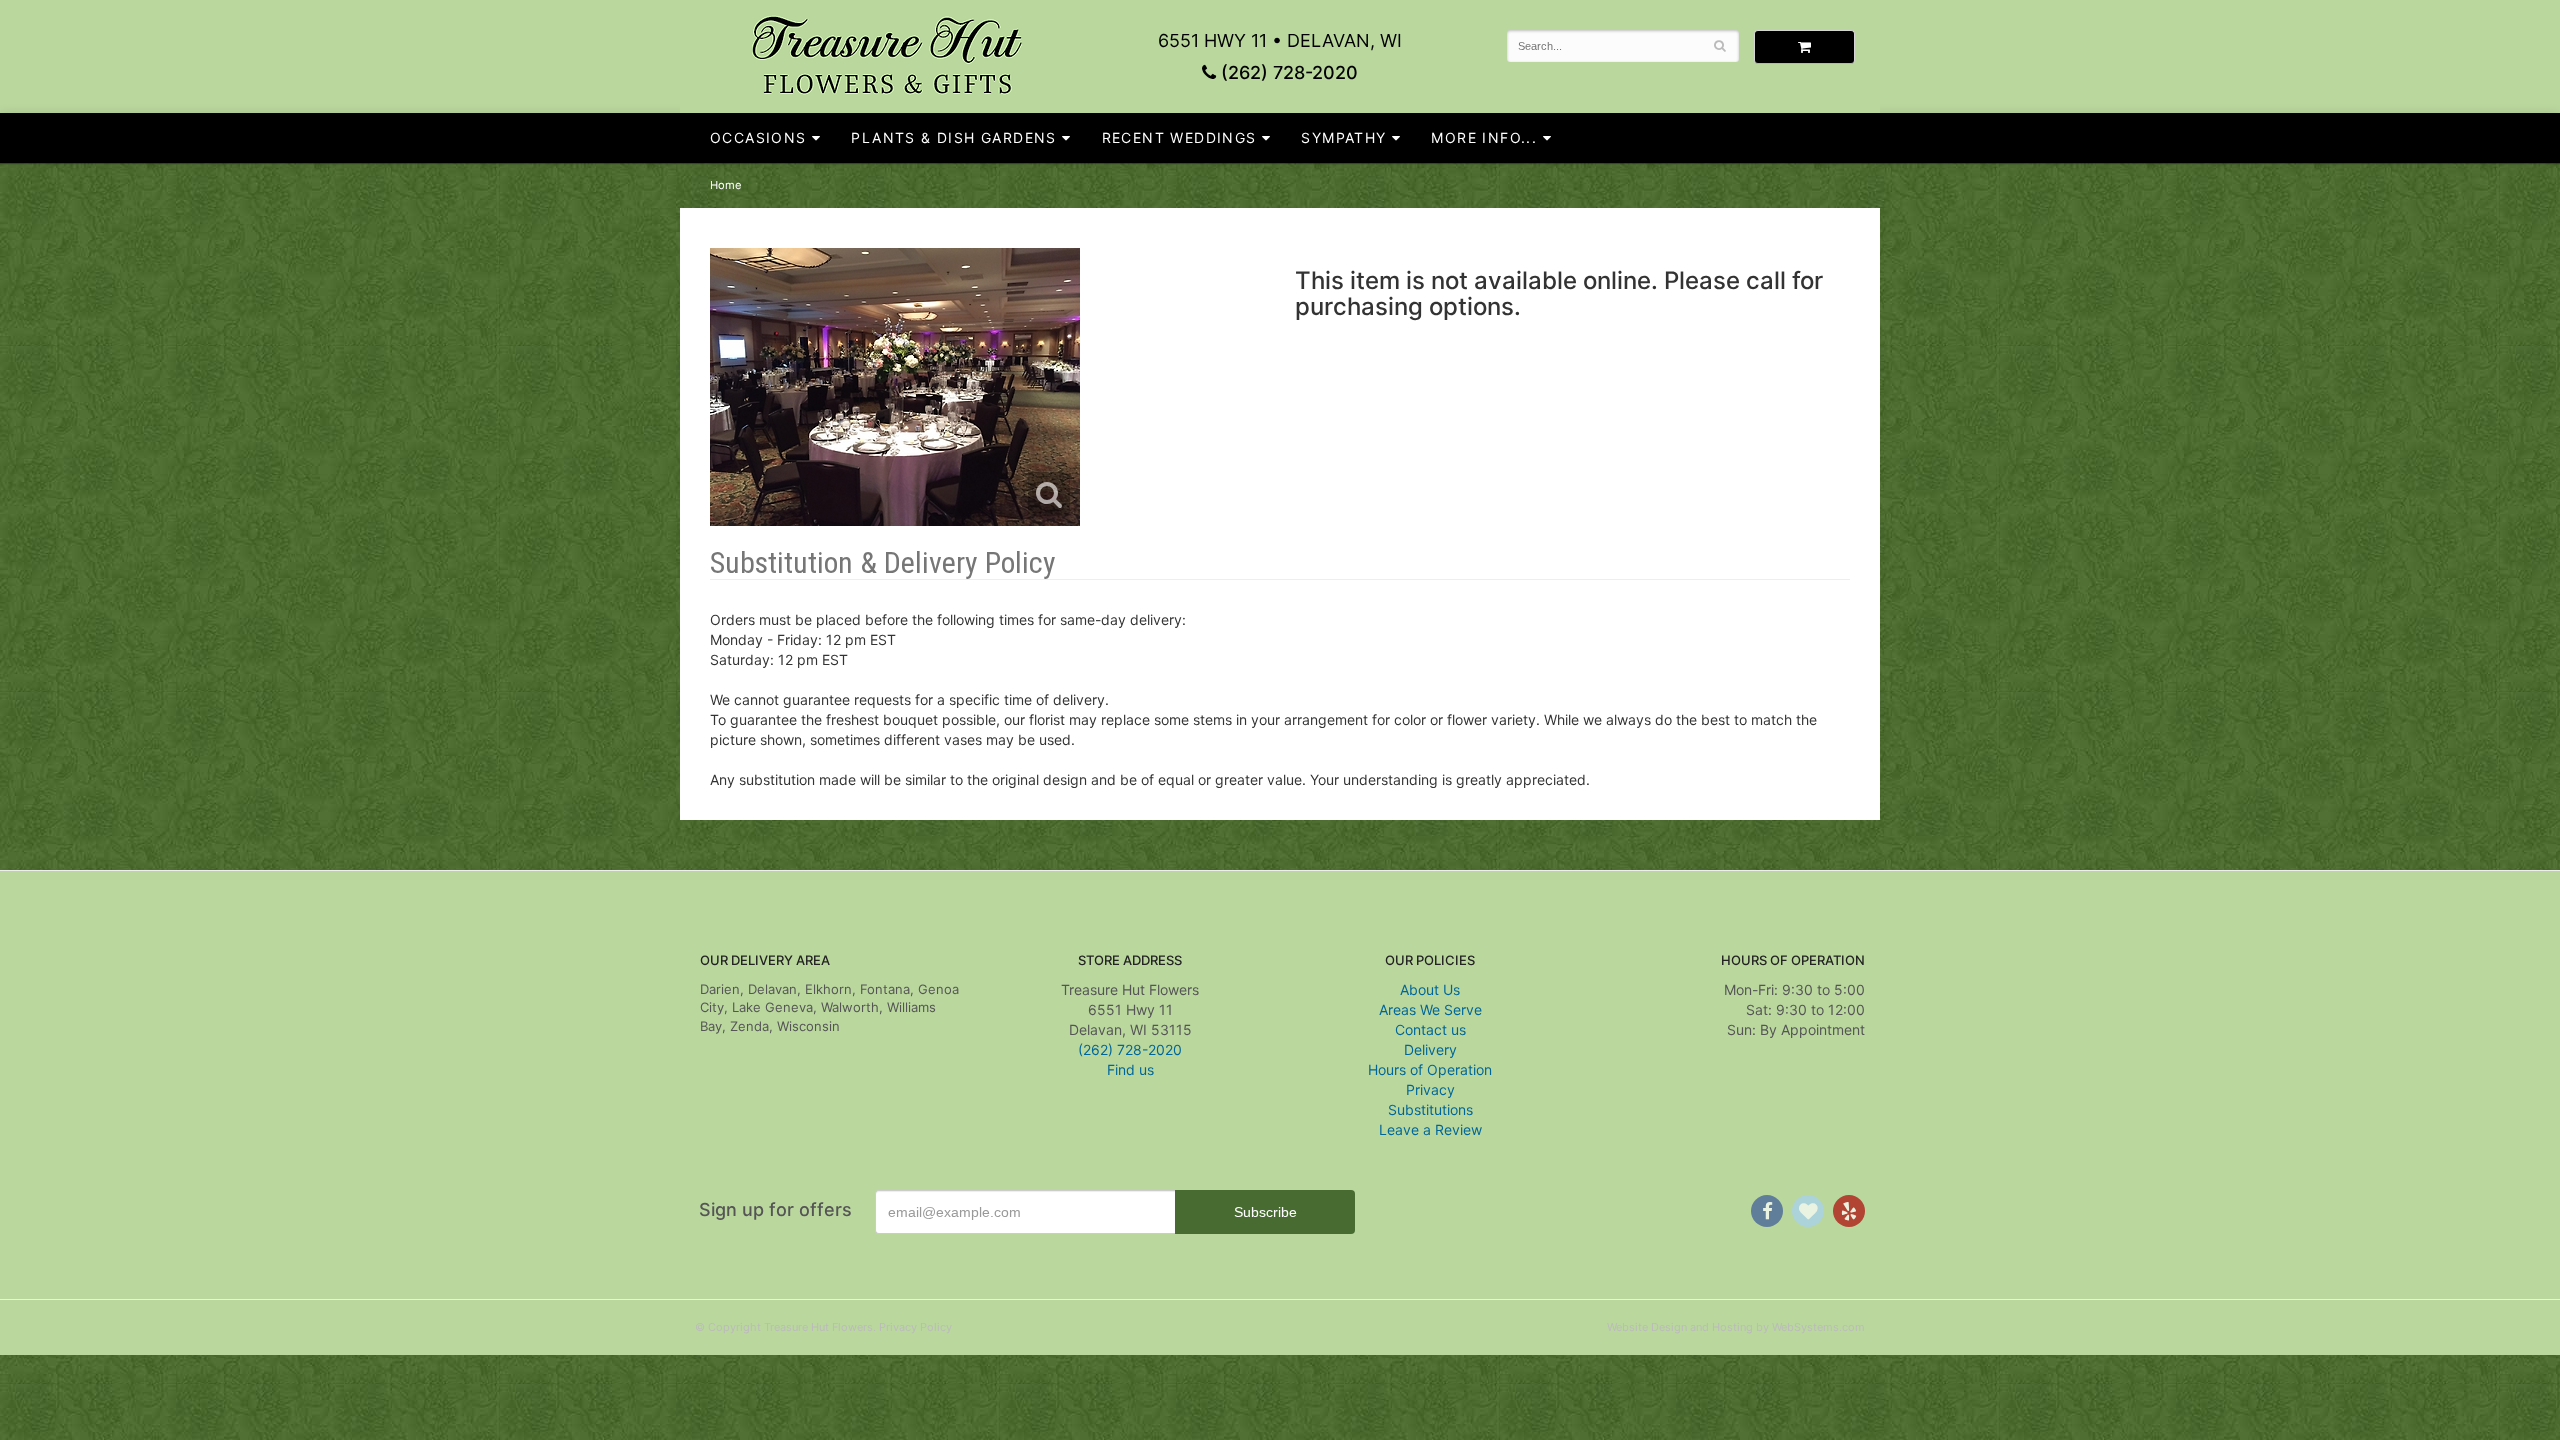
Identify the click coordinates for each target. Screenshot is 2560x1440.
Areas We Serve (1430, 1009)
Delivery (1430, 1049)
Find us (1130, 1069)
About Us (1430, 989)
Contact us (1430, 1029)
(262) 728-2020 (1287, 72)
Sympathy (1343, 137)
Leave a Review (1430, 1129)
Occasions (758, 137)
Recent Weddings (1179, 137)
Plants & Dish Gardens (953, 137)
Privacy (1430, 1089)
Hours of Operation (1430, 1069)
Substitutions (1430, 1109)
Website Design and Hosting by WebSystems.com (1736, 1327)
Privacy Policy (915, 1327)
